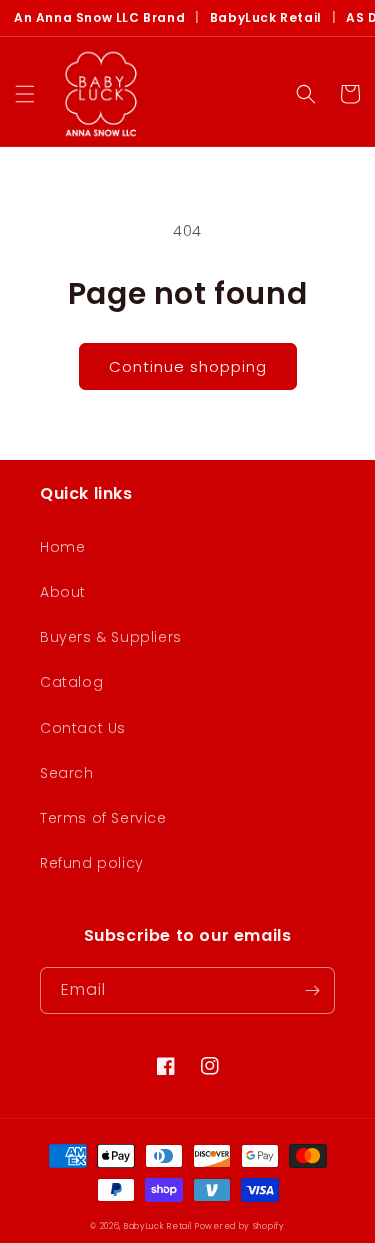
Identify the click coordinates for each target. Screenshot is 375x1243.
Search (67, 773)
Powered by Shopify (240, 1226)
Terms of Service (103, 818)
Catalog (71, 682)
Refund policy (92, 863)
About (63, 592)
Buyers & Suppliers (111, 637)
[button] (25, 94)
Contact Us (83, 728)
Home (62, 547)
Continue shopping (188, 366)
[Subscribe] (312, 990)
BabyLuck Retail (266, 18)
